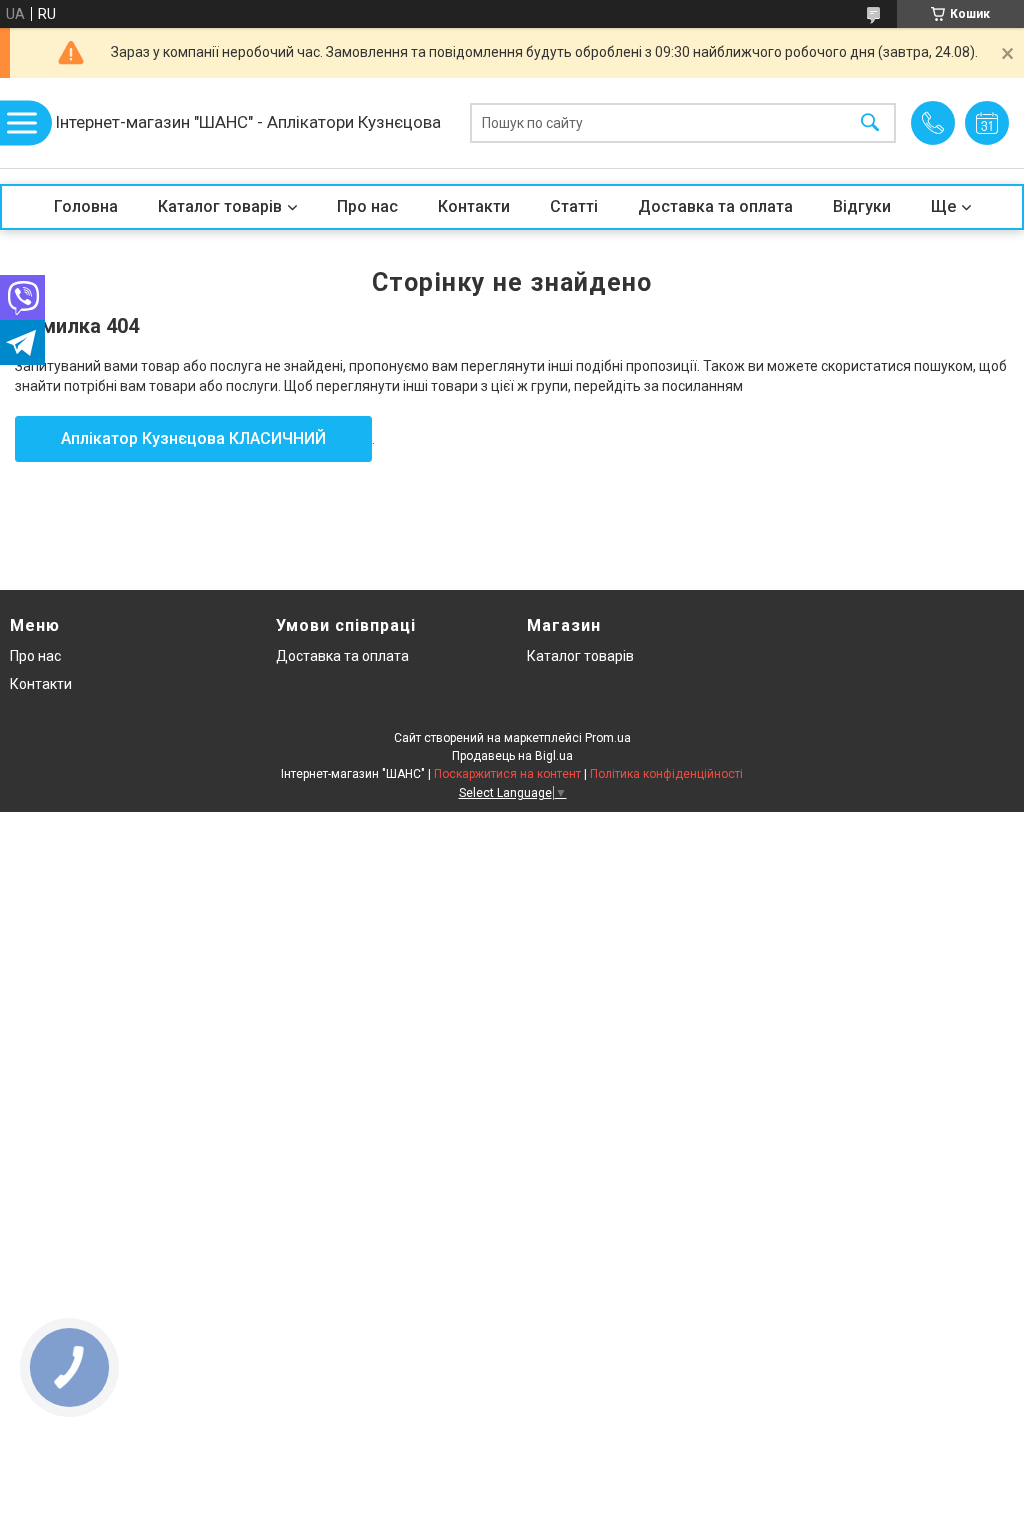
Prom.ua (608, 738)
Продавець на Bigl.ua (512, 756)
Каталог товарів (220, 206)
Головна (86, 206)
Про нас (367, 206)
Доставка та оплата (715, 206)
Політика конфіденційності (666, 774)
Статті (574, 206)
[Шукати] (870, 123)
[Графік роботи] (987, 123)
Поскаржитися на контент (507, 774)
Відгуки (862, 206)
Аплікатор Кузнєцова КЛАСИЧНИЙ (193, 438)
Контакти (474, 206)
